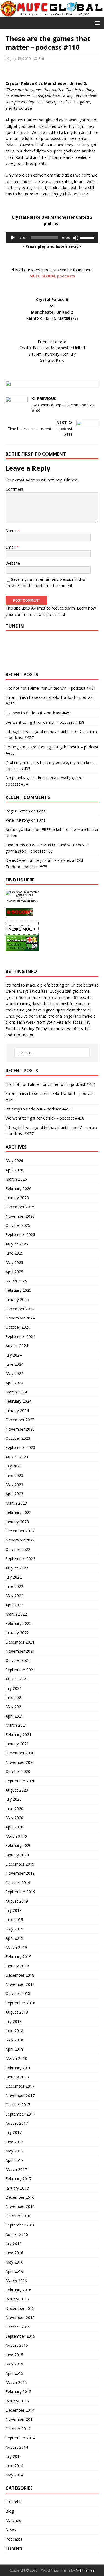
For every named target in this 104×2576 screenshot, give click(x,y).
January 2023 (17, 1522)
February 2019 (18, 1957)
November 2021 (20, 1651)
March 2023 (16, 1503)
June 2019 (14, 1919)
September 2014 (20, 2438)
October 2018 (18, 1993)
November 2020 (20, 1762)
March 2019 (16, 1947)
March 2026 (16, 1179)
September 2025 (20, 1235)
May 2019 (14, 1929)
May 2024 (14, 1373)
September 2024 (20, 1337)
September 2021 (20, 1670)
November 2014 (20, 2419)
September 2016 (20, 2225)
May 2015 (14, 2364)
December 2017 (20, 2086)
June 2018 (14, 2031)
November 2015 (20, 2318)
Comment (15, 489)
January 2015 (17, 2401)
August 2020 (17, 1790)
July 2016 (14, 2244)
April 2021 (14, 1716)
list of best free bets (68, 1004)
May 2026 (14, 1160)
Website (13, 563)
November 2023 (20, 1429)
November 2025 (20, 1216)
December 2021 (20, 1642)
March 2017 (16, 2169)
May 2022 (14, 1596)
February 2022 (18, 1623)
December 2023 (20, 1420)
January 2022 (17, 1633)
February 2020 (18, 1845)
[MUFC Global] (52, 14)
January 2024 (17, 1411)
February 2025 (18, 1290)
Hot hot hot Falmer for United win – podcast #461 (51, 688)
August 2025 (17, 1244)
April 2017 (14, 2160)
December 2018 (20, 1975)
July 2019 (14, 1910)
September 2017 (20, 2114)
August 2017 (17, 2123)
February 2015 (18, 2392)
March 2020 (16, 1836)
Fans (41, 811)
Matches (13, 2520)
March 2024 (16, 1392)
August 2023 (17, 1457)
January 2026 (17, 1198)
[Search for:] (52, 1053)
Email (11, 547)
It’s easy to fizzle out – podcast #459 (39, 713)
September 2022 (20, 1559)
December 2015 (20, 2308)
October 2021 (18, 1660)
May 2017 (14, 2151)
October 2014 (18, 2429)
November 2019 (20, 1873)
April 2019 (14, 1938)
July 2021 (14, 1688)
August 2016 (17, 2234)
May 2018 (14, 2040)
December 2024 (20, 1309)
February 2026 (18, 1188)
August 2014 (17, 2447)
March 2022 (16, 1614)
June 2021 (14, 1697)
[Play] (13, 238)
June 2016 (14, 2253)
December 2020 (20, 1753)
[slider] (88, 237)
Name (12, 531)
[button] (96, 23)
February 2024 (18, 1401)
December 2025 (20, 1207)
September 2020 (20, 1781)
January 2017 (17, 2188)
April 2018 (14, 2049)
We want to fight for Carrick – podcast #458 (45, 722)
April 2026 (14, 1170)
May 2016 (14, 2262)
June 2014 (14, 2466)
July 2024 (14, 1355)
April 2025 (14, 1272)
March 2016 (16, 2281)
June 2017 (14, 2142)
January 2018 (17, 2077)
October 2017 (18, 2105)
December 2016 (20, 2197)
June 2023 (14, 1475)
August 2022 (17, 1568)
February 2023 (18, 1512)
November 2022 (20, 1540)
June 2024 (14, 1364)
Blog (10, 2511)
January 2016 (17, 2299)
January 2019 (17, 1966)
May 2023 (14, 1485)
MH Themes (85, 2570)
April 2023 (14, 1494)
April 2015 (14, 2373)
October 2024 (18, 1327)
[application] (52, 238)
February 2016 (18, 2290)
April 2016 (14, 2271)
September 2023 (20, 1447)
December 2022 (20, 1531)
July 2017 (14, 2132)
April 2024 (14, 1383)
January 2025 (17, 1299)
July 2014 (14, 2456)
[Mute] (76, 238)
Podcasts (14, 2539)
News (11, 2530)
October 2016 (18, 2216)
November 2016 (20, 2206)
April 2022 (14, 1605)
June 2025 (14, 1253)
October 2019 (18, 1883)
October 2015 (18, 2327)
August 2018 (17, 2012)
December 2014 (20, 2410)
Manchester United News (22, 901)
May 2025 (14, 1262)
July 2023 (14, 1466)
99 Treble (14, 2502)
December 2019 (20, 1864)
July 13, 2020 (21, 58)
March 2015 (16, 2382)
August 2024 (17, 1346)
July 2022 (14, 1577)
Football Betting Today (26, 1029)
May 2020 (14, 1818)
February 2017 (18, 2179)
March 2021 (16, 1725)
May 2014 (14, 2475)
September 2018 (20, 2003)
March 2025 (16, 1281)
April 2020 (14, 1827)
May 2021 (14, 1707)
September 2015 (20, 2336)
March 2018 (16, 2058)
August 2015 (17, 2345)
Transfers (14, 2548)
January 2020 (17, 1855)
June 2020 (14, 1809)
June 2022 (14, 1586)
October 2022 (18, 1549)
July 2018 (14, 2021)
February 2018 (18, 2068)
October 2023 (18, 1438)
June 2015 (14, 2355)
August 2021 (17, 1679)
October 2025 (18, 1225)
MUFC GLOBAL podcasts (52, 276)
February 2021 (18, 1735)
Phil (42, 58)
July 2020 (14, 1799)
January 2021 (17, 1744)
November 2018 (20, 1984)
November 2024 (20, 1318)
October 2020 (18, 1771)
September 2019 (20, 1892)
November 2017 (20, 2095)
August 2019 (17, 1901)
